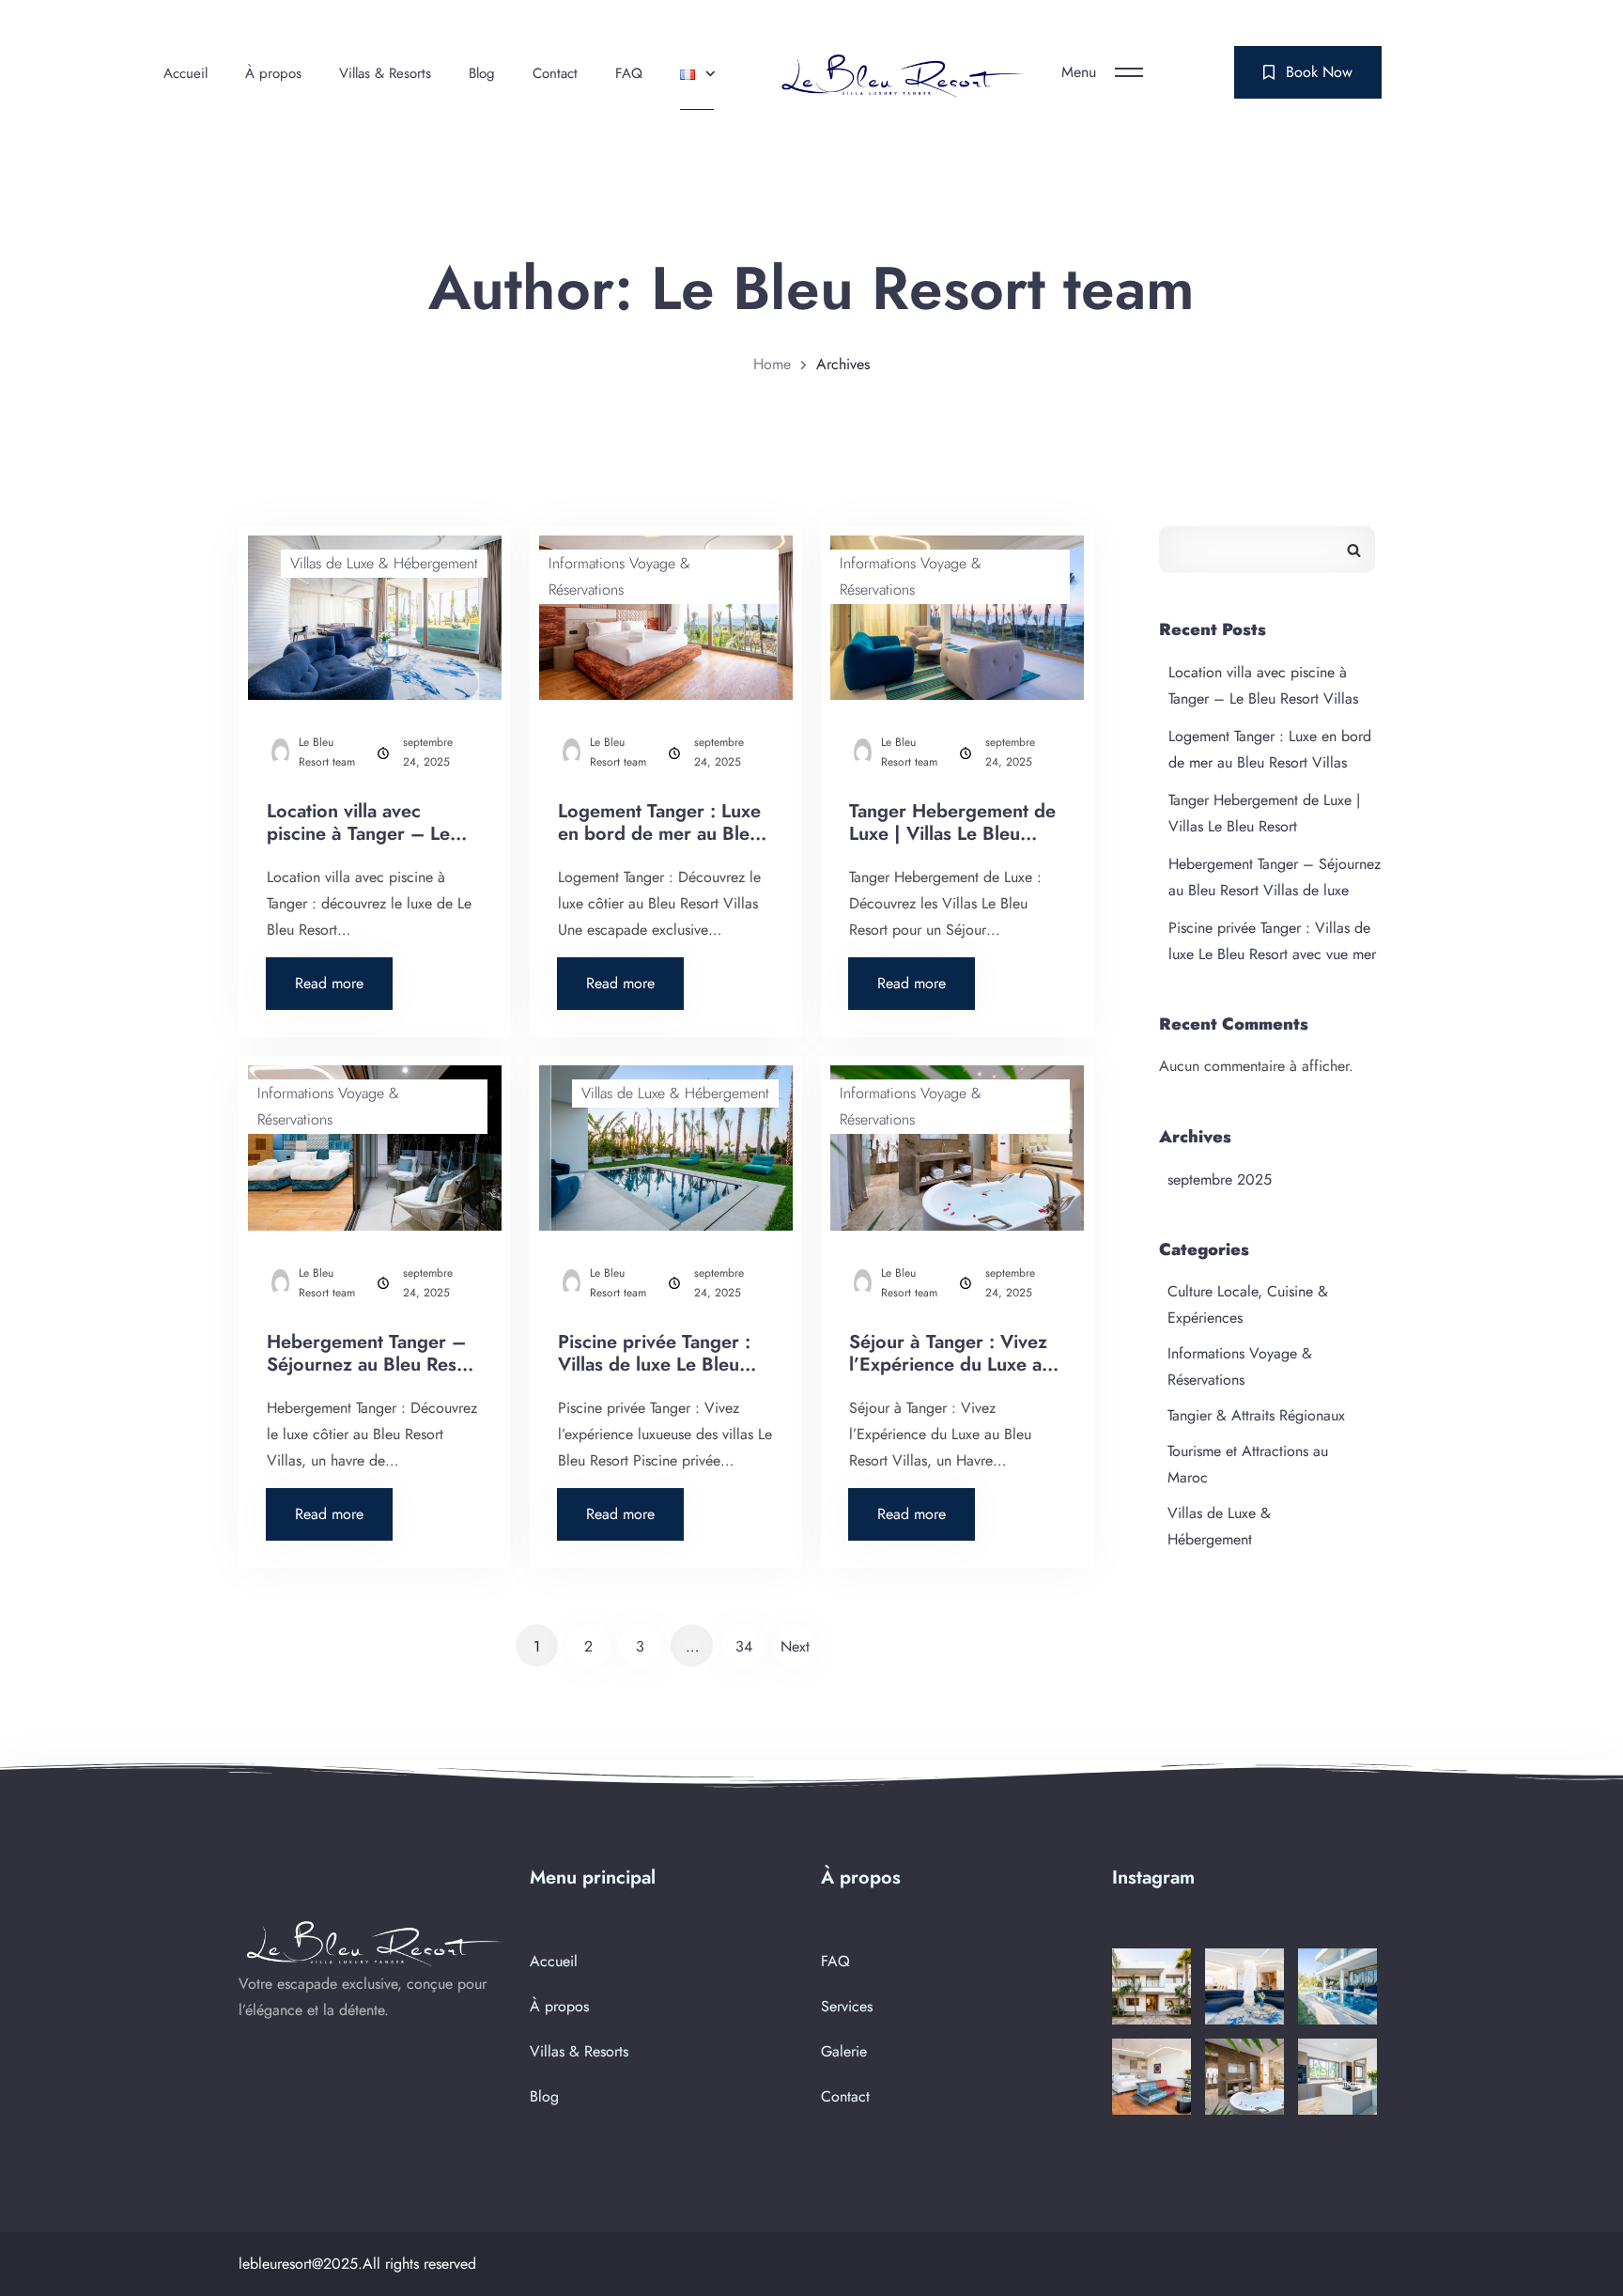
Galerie (844, 2051)
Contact (555, 73)
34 (744, 1646)
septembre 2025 (1220, 1179)
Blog (482, 73)
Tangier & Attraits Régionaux (1256, 1415)
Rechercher (1354, 550)
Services (847, 2006)
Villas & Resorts (385, 73)
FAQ (629, 73)
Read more (343, 976)
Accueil (185, 73)
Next (795, 1646)
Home (772, 364)
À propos (273, 73)
